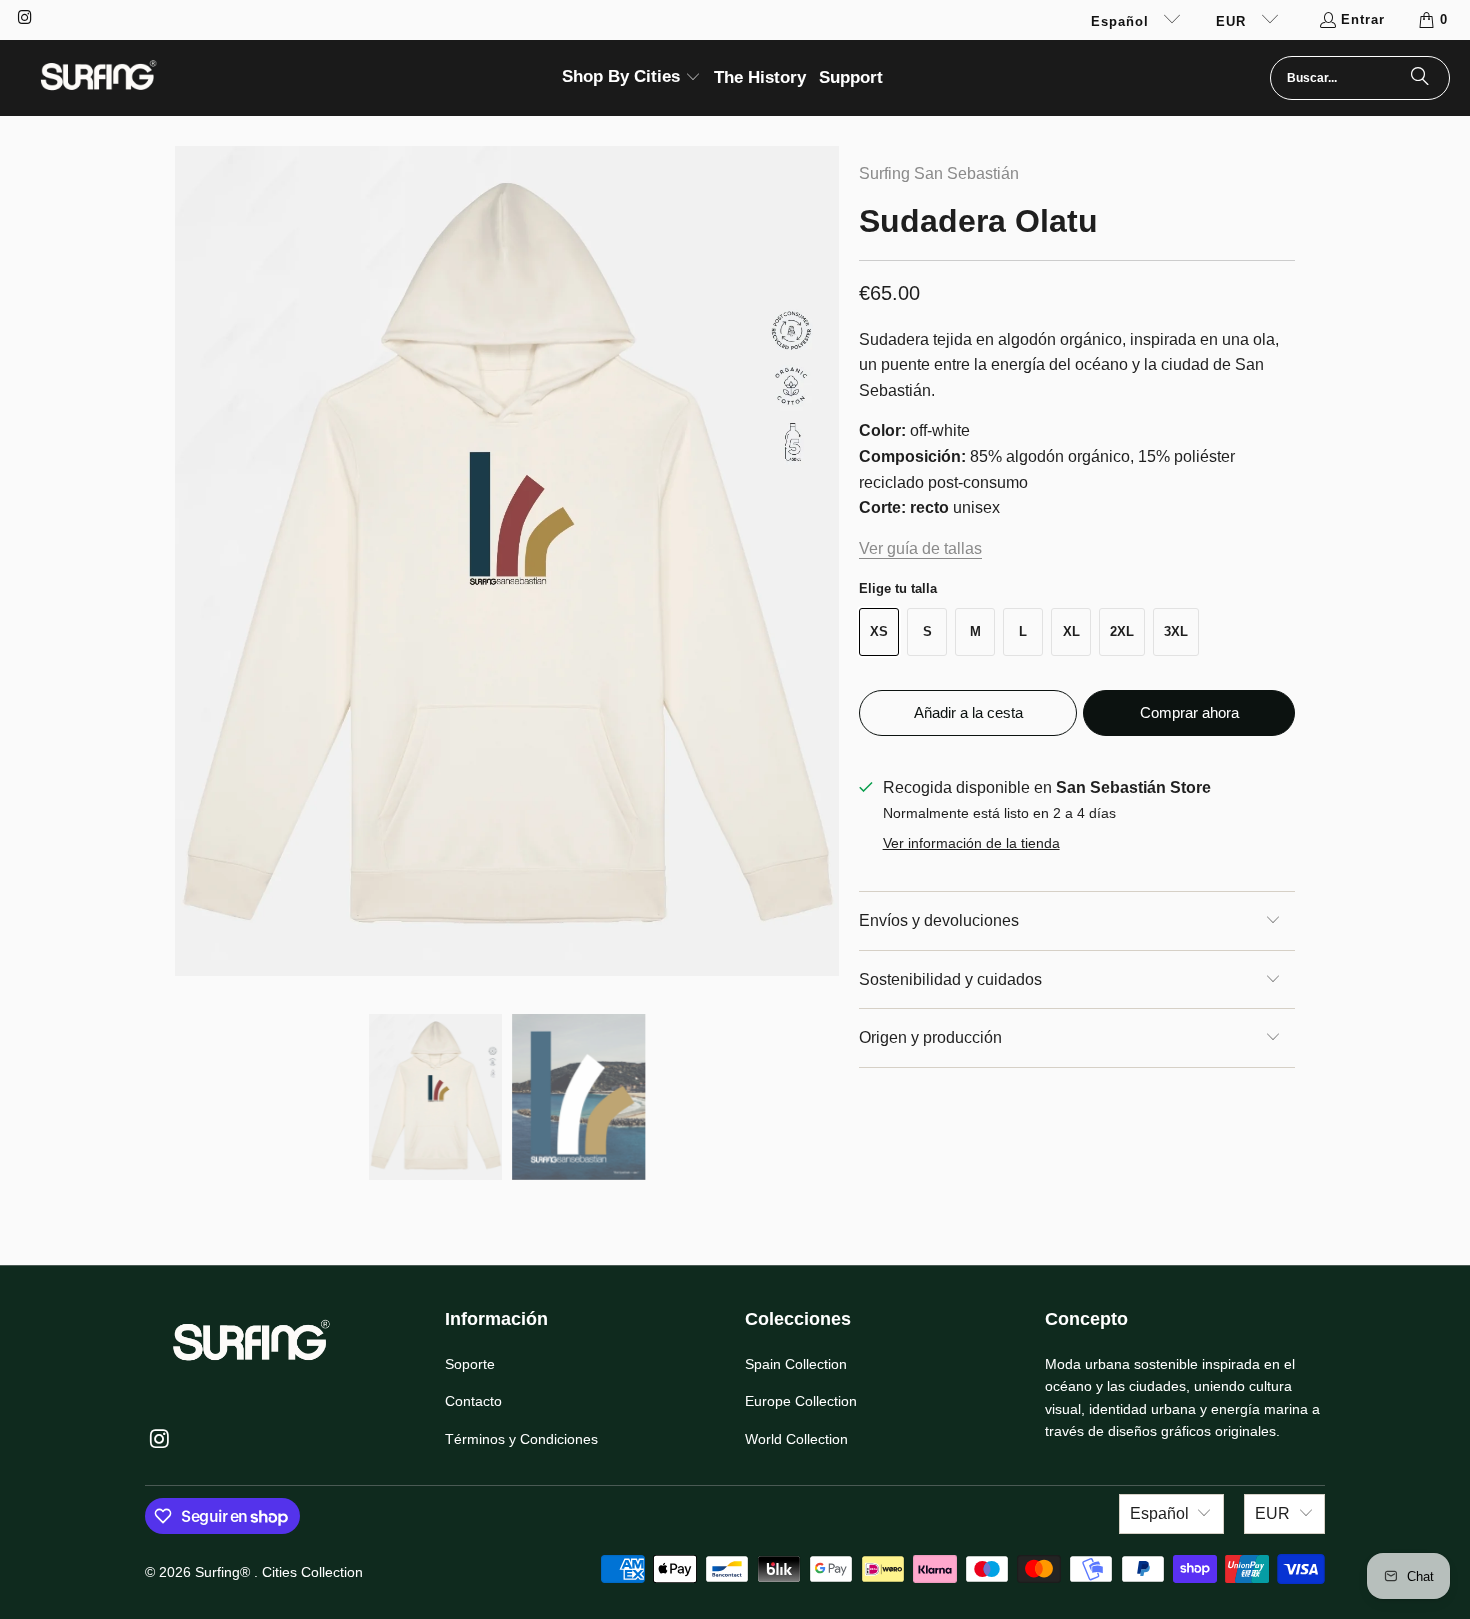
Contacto (473, 1401)
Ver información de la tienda (971, 843)
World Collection (796, 1439)
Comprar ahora (1189, 712)
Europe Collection (801, 1401)
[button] (631, 78)
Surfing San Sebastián (939, 173)
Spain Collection (796, 1364)
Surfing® (224, 1572)
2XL (1122, 631)
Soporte (470, 1364)
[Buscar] (1420, 78)
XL (1071, 631)
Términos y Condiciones (521, 1439)
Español (1122, 21)
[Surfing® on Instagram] (24, 19)
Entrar (1363, 19)
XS (879, 631)
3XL (1176, 631)
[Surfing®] (97, 78)
